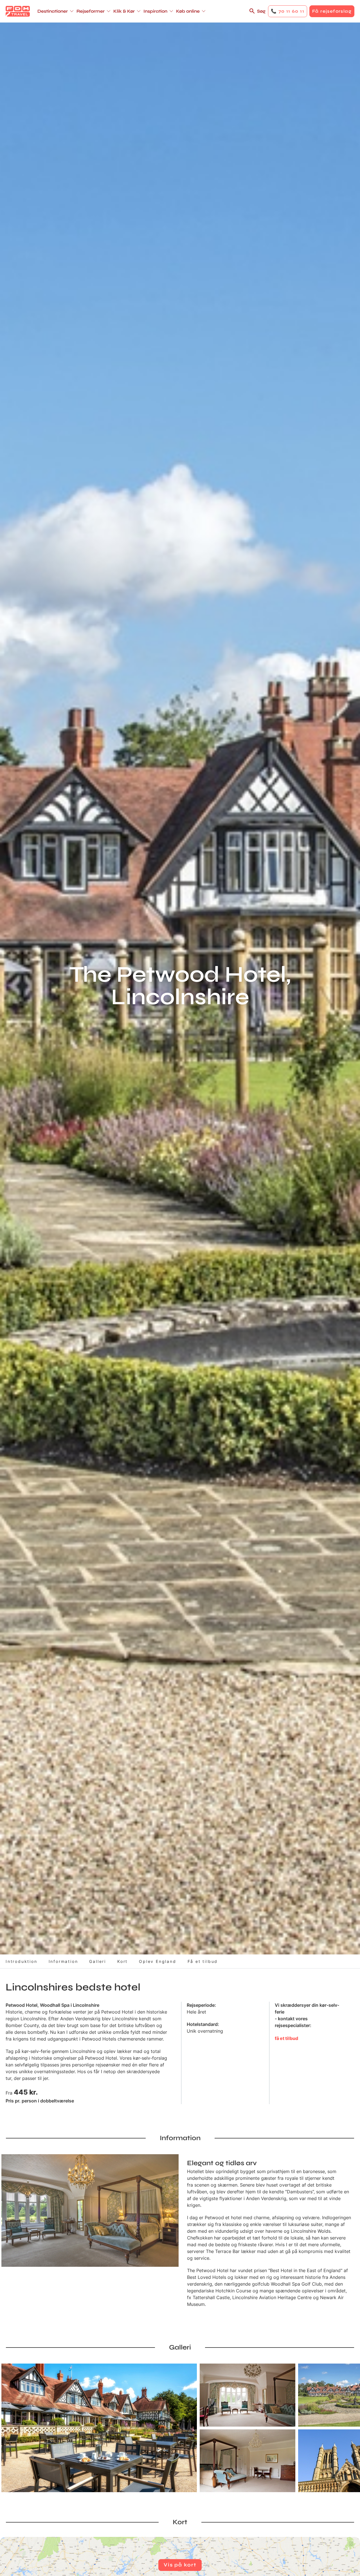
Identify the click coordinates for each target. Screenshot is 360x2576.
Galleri (98, 1961)
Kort (122, 1961)
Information (63, 1961)
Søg (261, 11)
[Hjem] (18, 11)
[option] (99, 2428)
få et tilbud (286, 2038)
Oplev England (157, 1961)
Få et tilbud (203, 1961)
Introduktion (22, 1961)
